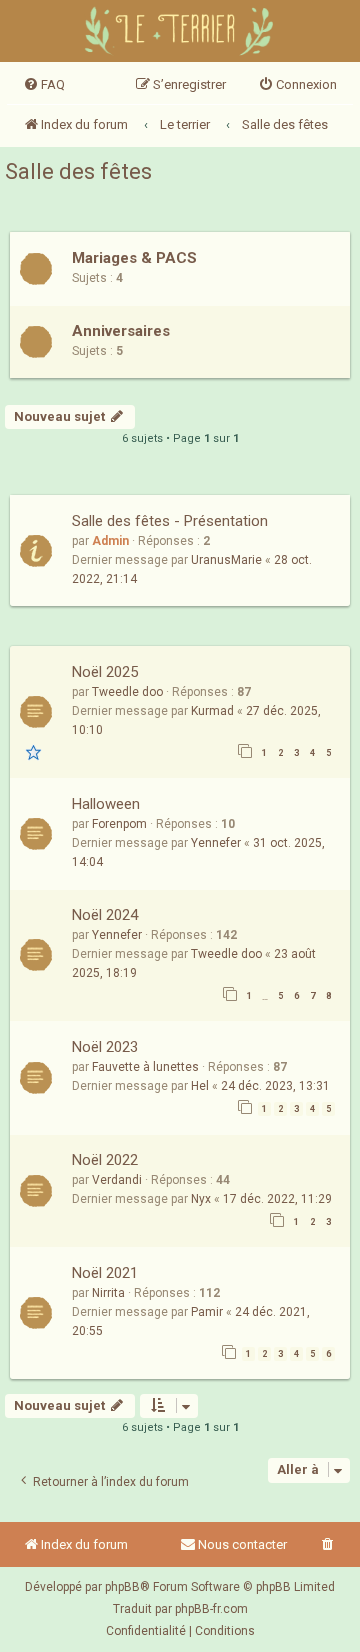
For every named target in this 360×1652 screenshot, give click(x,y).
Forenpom (119, 824)
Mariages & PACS (134, 258)
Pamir (207, 1312)
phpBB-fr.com (211, 1609)
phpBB (122, 1587)
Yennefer (216, 843)
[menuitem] (44, 85)
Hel (200, 1086)
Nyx (201, 1199)
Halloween (106, 804)
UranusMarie (226, 560)
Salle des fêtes (78, 171)
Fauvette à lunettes (145, 1067)
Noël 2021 (105, 1273)
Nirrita (108, 1293)
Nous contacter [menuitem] (242, 1544)
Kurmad (212, 711)
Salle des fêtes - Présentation (170, 521)
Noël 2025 (105, 672)
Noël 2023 (105, 1047)
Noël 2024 (105, 915)
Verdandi (117, 1180)
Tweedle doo (127, 692)
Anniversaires (121, 331)
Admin (110, 541)
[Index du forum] (180, 33)
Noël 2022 (105, 1160)
